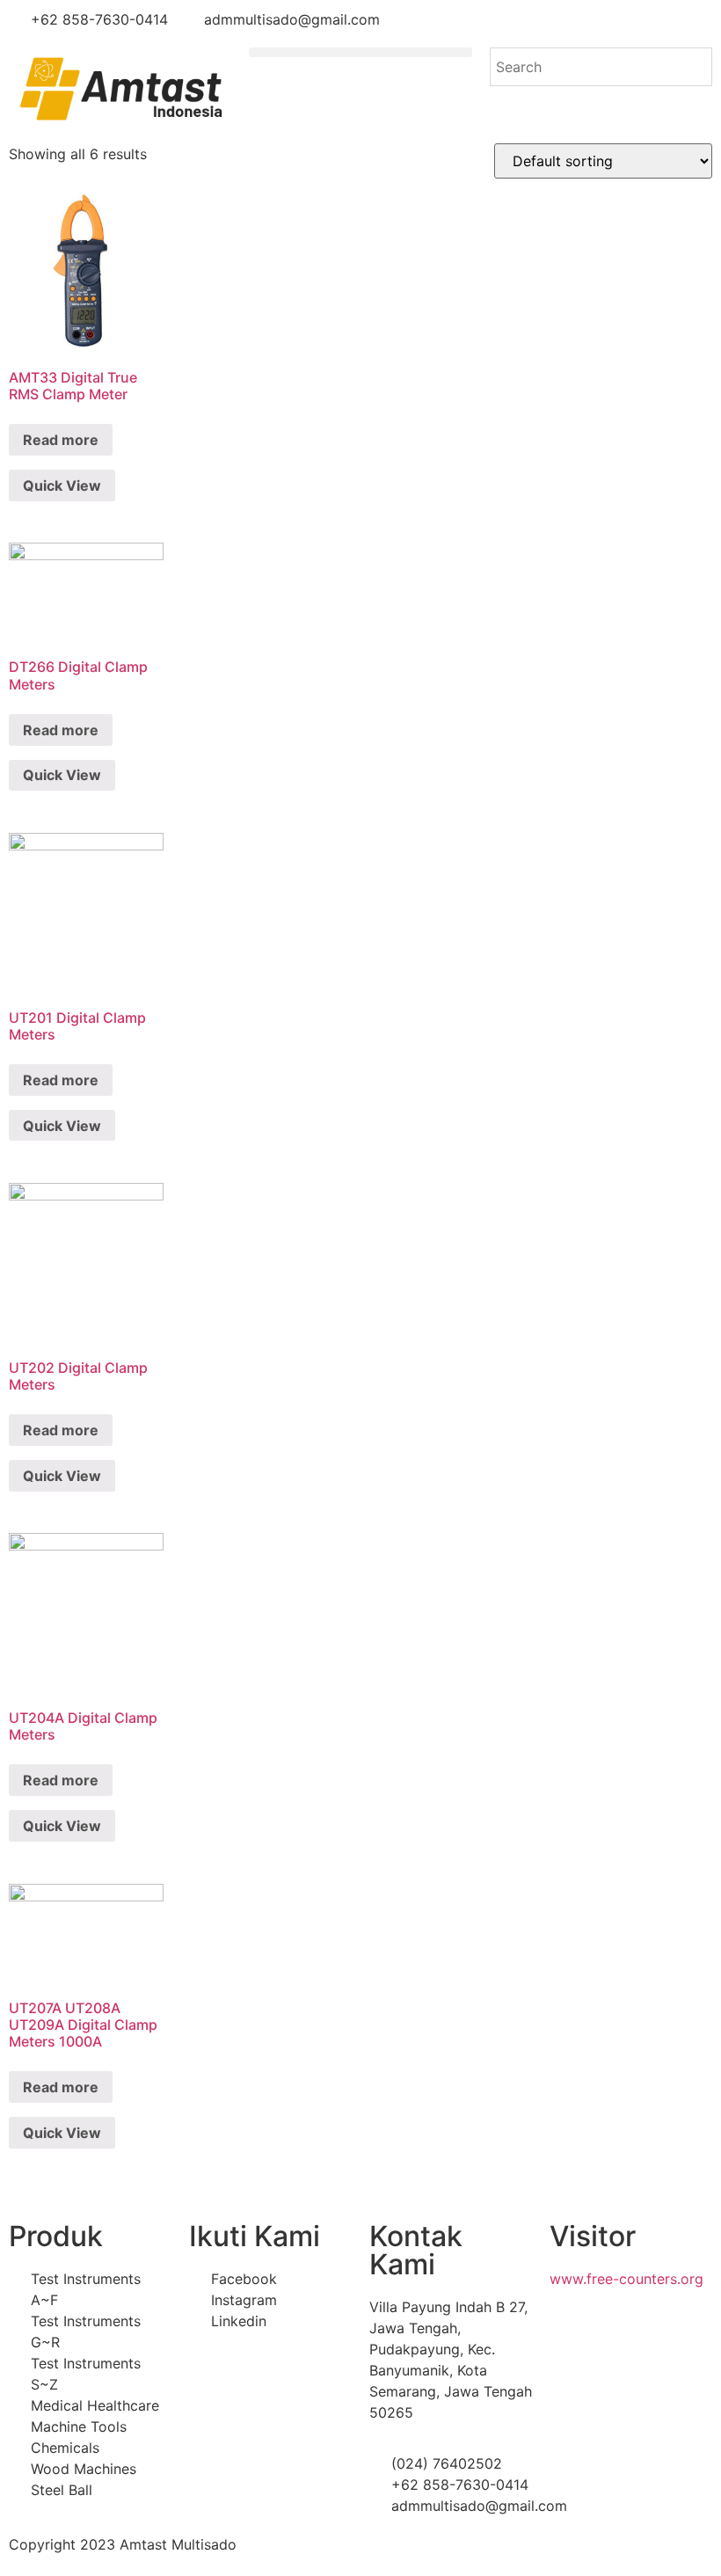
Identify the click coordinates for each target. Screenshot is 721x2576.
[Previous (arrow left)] (31, 1288)
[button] (360, 52)
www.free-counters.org (626, 2279)
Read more (61, 440)
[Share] (663, 19)
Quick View (62, 485)
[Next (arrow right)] (690, 1288)
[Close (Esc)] (702, 19)
